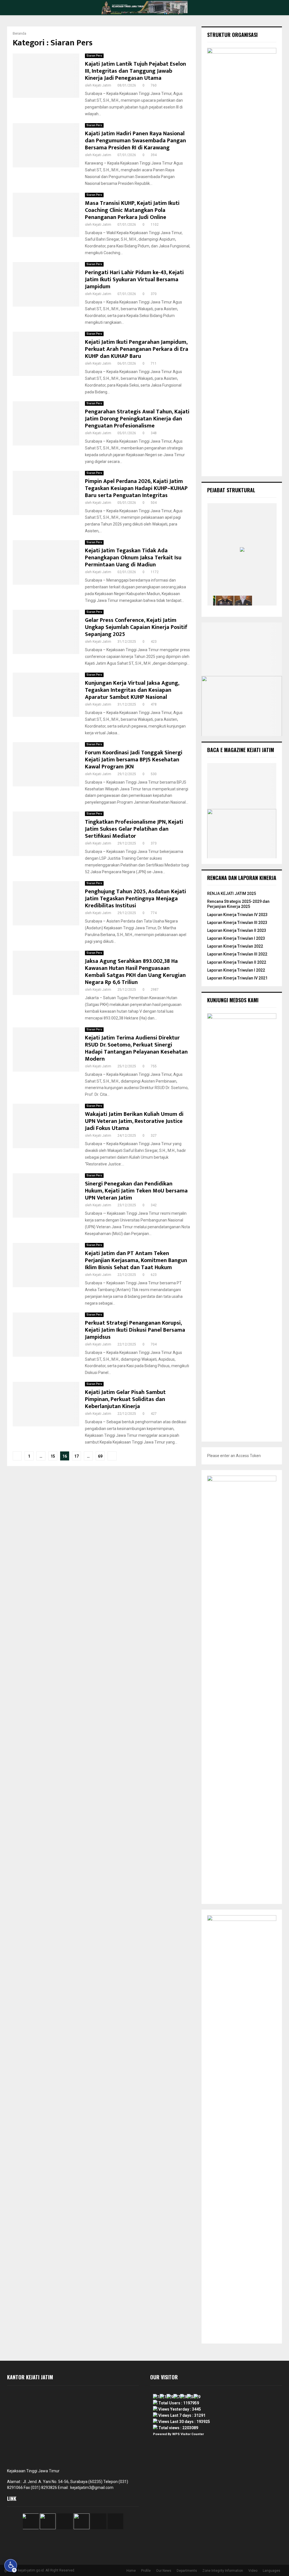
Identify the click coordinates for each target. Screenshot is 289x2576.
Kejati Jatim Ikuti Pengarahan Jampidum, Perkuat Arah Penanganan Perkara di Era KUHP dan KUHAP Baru (137, 349)
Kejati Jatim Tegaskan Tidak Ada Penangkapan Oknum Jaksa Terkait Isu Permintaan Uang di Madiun (133, 558)
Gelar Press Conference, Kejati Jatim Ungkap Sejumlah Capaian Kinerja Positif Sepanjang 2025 (136, 627)
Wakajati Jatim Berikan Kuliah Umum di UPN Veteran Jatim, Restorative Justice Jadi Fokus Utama (134, 1121)
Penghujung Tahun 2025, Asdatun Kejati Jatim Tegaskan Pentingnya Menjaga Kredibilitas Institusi (135, 899)
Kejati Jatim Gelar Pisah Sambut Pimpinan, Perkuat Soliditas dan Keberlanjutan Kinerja (125, 1399)
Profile (146, 2571)
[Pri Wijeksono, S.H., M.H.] (261, 600)
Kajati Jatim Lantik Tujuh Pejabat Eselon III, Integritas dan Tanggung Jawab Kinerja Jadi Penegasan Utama (135, 71)
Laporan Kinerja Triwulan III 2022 (237, 954)
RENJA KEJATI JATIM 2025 (232, 894)
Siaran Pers (94, 56)
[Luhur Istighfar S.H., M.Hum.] (225, 600)
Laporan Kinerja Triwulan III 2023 (237, 923)
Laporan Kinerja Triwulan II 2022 (237, 962)
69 (100, 1456)
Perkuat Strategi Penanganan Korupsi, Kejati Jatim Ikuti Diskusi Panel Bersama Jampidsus (135, 1330)
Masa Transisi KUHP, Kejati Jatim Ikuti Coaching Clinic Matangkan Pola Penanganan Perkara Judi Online (132, 210)
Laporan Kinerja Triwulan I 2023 (236, 938)
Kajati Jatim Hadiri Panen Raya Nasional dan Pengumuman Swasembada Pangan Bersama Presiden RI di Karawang (135, 141)
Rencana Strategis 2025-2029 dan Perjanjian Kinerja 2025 (238, 904)
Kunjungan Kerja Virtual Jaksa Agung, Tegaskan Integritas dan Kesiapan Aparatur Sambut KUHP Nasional (132, 690)
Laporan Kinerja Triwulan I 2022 (236, 970)
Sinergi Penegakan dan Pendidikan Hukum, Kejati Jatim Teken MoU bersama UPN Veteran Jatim (136, 1191)
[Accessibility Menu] (11, 2566)
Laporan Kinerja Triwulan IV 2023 (237, 915)
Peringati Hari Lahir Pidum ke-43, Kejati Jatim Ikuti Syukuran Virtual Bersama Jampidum (134, 280)
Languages (272, 2571)
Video (253, 2571)
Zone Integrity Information (223, 2571)
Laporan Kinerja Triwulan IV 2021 (237, 978)
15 (53, 1456)
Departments (187, 2571)
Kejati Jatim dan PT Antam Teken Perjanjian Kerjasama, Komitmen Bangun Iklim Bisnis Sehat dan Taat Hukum (136, 1260)
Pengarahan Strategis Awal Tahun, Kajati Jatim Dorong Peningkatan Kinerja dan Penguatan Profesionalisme (137, 419)
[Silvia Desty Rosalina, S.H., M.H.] (243, 600)
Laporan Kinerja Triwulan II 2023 (237, 930)
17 (76, 1456)
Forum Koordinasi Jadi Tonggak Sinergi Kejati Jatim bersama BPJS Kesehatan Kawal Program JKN (134, 760)
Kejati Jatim (102, 85)
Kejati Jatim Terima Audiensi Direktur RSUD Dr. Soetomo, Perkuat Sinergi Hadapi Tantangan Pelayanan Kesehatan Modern (136, 1048)
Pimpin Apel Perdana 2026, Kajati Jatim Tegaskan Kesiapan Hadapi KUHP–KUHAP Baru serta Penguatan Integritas (136, 488)
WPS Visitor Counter (188, 2434)
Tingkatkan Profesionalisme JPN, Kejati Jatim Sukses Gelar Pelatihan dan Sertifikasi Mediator (134, 829)
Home (131, 2571)
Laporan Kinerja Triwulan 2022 (235, 946)
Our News (164, 2571)
